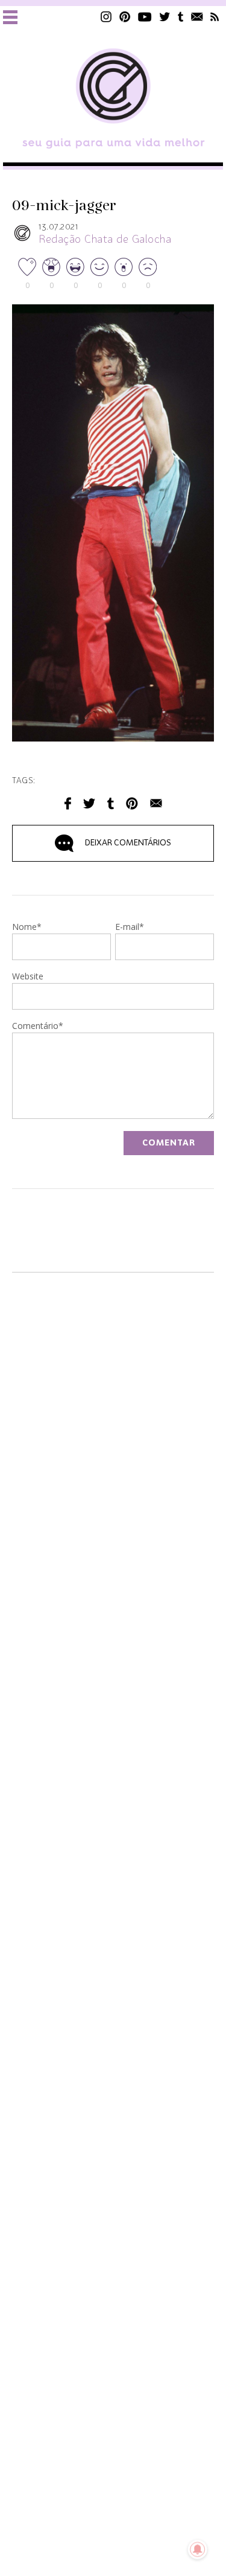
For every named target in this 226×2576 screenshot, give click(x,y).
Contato (197, 17)
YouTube (145, 17)
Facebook (68, 803)
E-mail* (130, 928)
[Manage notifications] (198, 2549)
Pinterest (125, 17)
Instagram (106, 17)
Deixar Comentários (128, 843)
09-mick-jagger (64, 206)
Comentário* (38, 1027)
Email (156, 803)
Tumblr (181, 17)
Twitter (165, 17)
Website (28, 977)
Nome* (27, 928)
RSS (215, 17)
